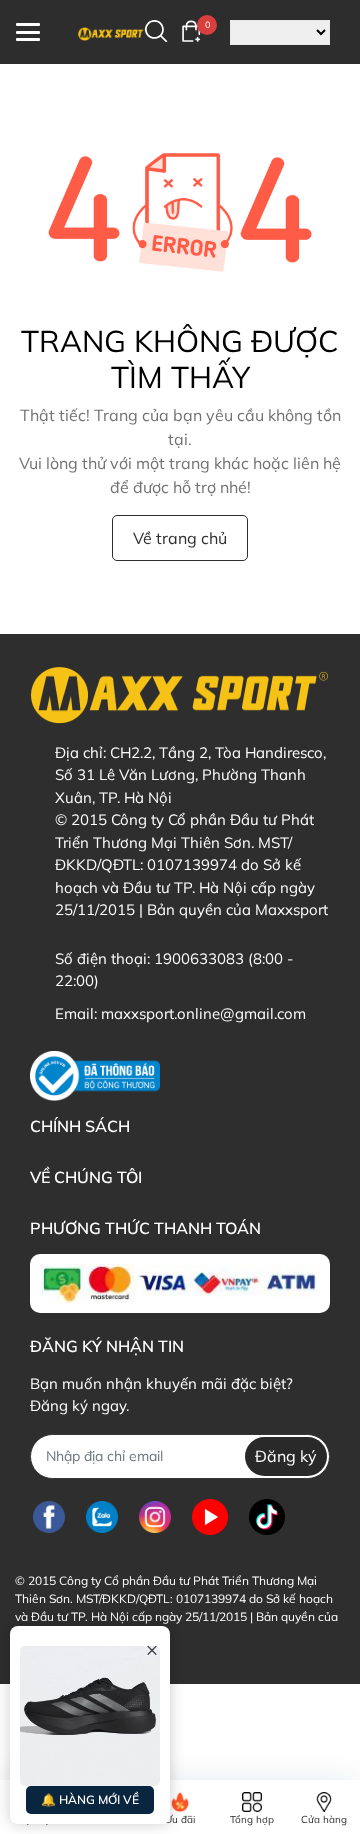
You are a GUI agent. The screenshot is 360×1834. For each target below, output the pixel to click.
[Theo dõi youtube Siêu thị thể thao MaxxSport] (210, 1517)
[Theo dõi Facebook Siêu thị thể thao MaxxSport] (49, 1517)
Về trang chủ (180, 538)
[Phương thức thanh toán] (180, 1283)
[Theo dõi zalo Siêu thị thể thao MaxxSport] (102, 1517)
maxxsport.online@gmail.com (203, 1013)
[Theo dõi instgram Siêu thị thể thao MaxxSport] (155, 1517)
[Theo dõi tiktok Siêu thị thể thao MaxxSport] (267, 1517)
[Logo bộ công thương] (95, 1075)
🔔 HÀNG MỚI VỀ (90, 1799)
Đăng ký (286, 1456)
